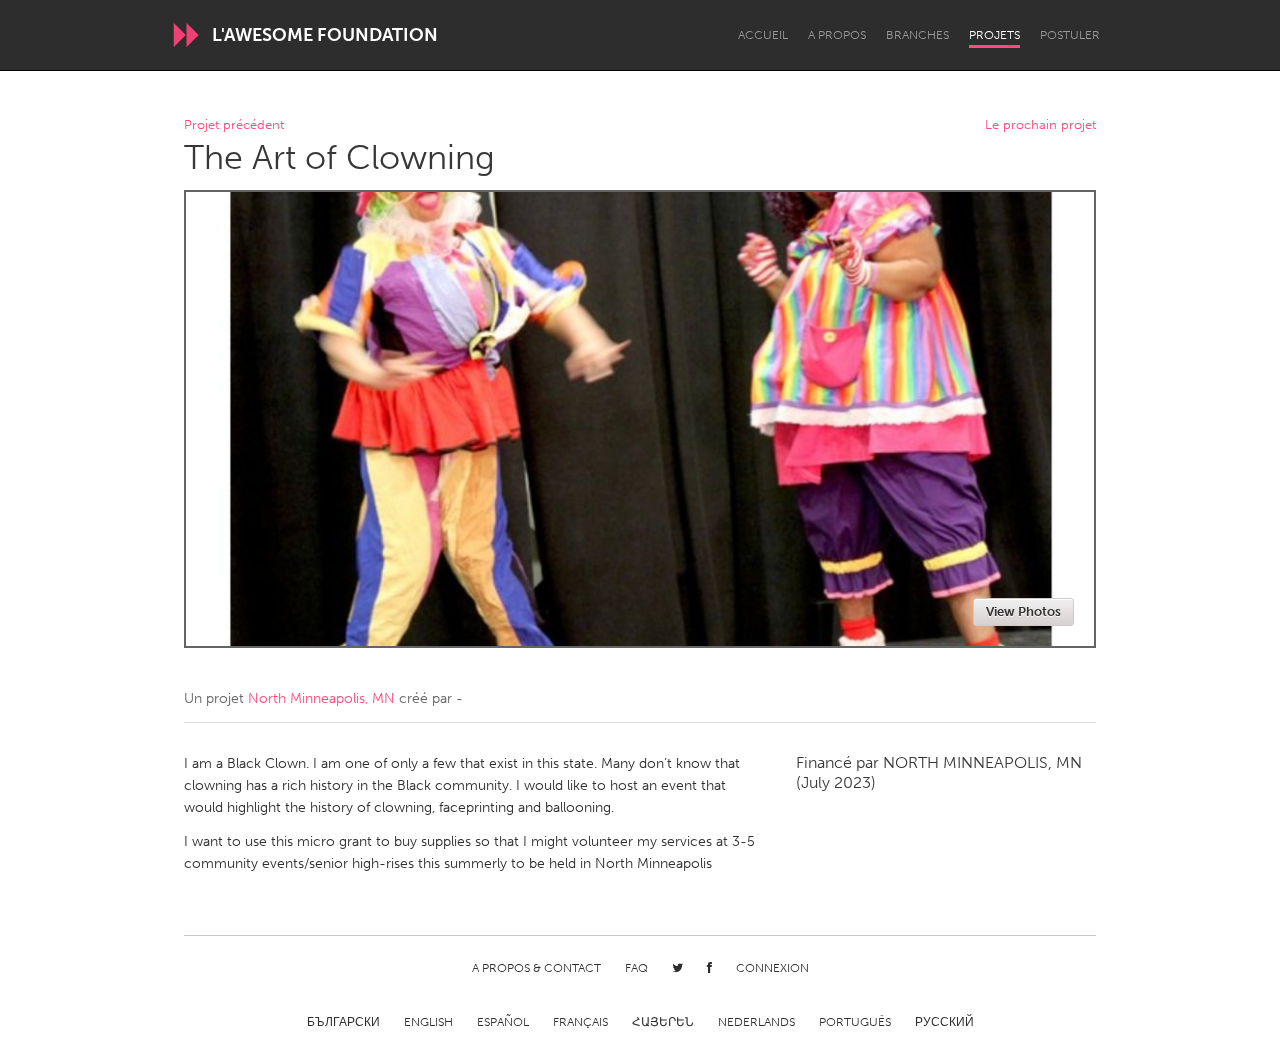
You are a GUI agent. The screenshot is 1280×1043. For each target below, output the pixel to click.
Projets (994, 35)
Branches (917, 35)
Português (855, 1022)
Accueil (763, 35)
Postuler (1070, 35)
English (428, 1022)
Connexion (772, 968)
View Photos (1023, 611)
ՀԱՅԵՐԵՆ (663, 1022)
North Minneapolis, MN (321, 698)
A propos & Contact (536, 968)
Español (503, 1022)
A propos (837, 35)
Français (580, 1022)
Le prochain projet (1040, 125)
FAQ (636, 968)
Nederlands (756, 1022)
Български (343, 1022)
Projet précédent (234, 125)
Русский (944, 1022)
